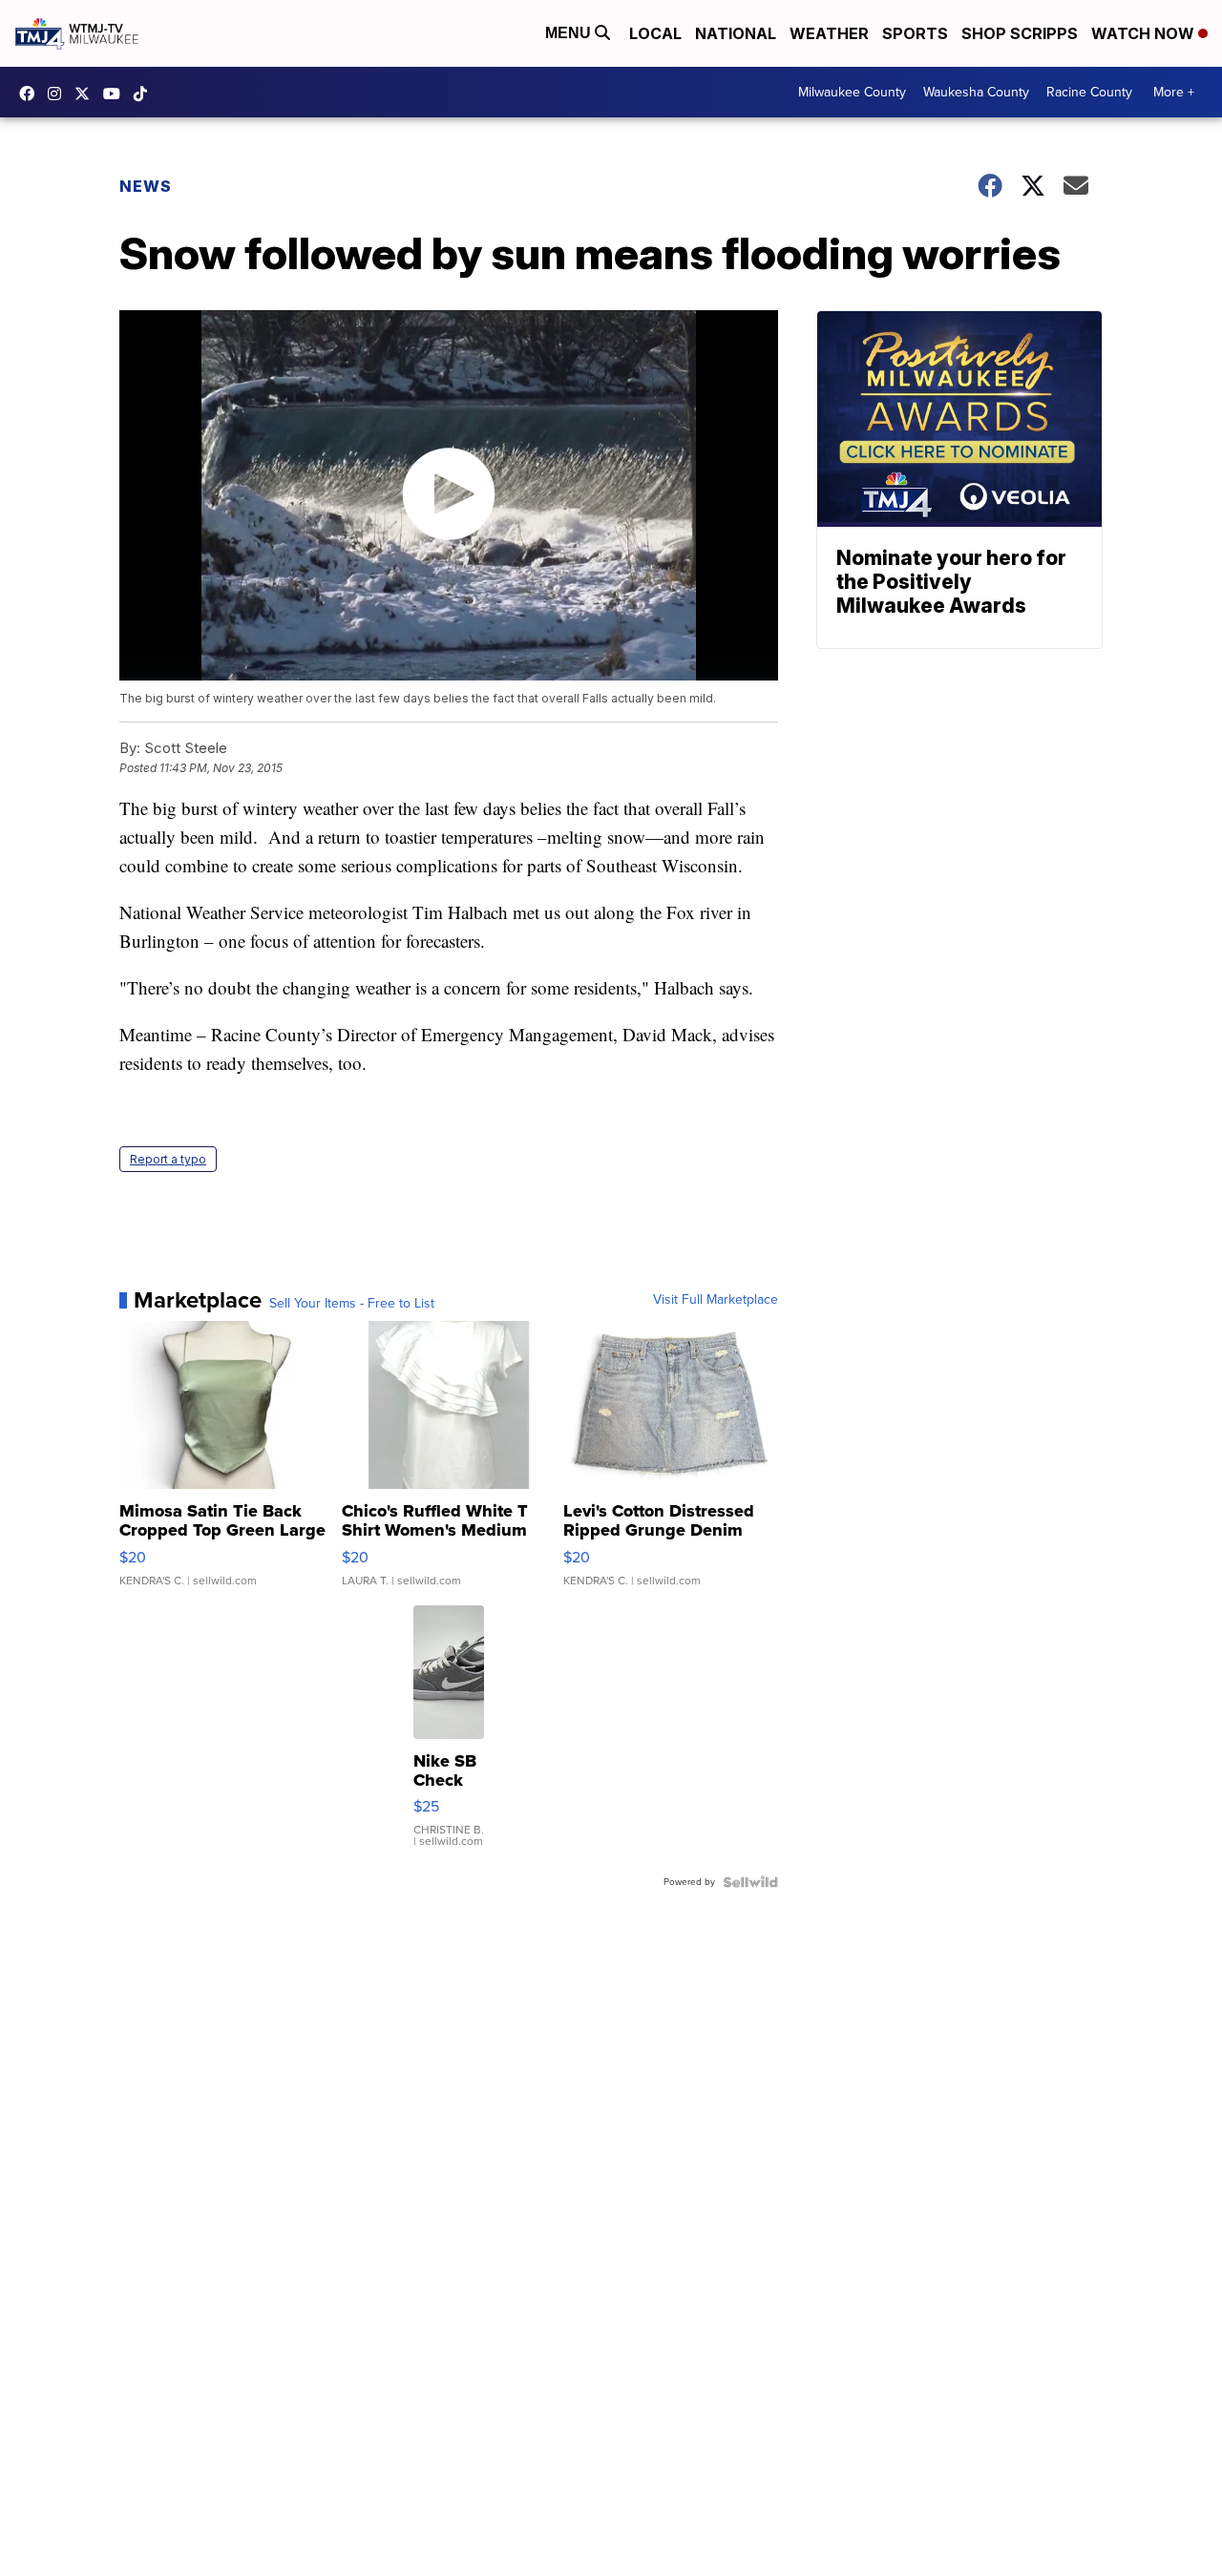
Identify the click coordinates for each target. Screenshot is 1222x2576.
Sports (915, 33)
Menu (570, 33)
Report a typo (168, 1159)
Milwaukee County (852, 92)
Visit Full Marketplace (716, 1300)
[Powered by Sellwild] (750, 1882)
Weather (829, 33)
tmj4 (32, 94)
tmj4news (59, 94)
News (146, 186)
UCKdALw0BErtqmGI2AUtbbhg (116, 94)
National (736, 33)
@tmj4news (145, 94)
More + (1174, 92)
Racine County (1089, 92)
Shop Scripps (1020, 33)
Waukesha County (976, 92)
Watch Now (1145, 33)
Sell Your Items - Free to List (352, 1304)
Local (655, 33)
